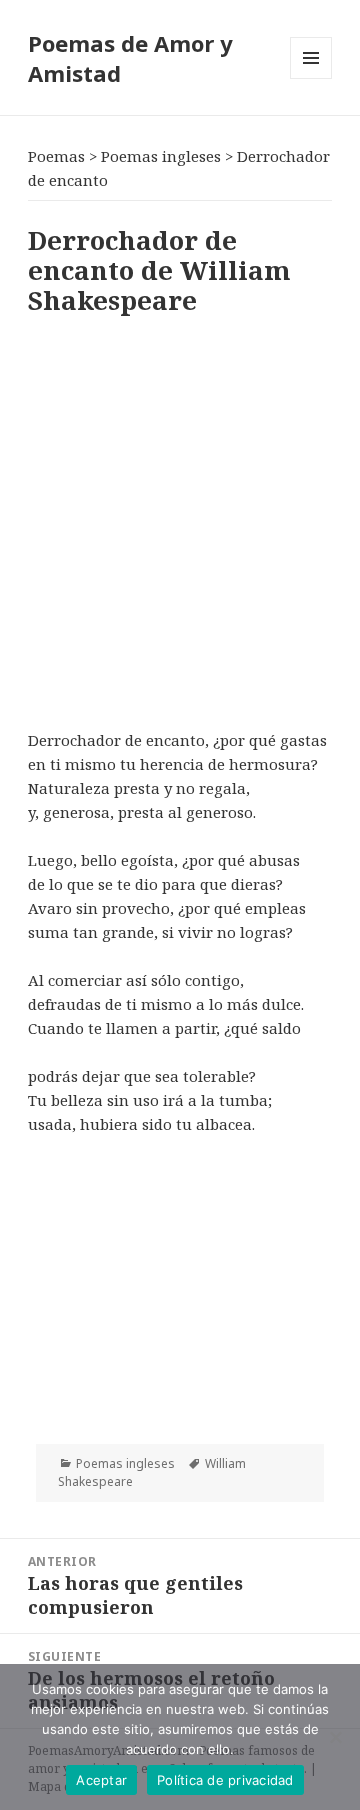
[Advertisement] (180, 518)
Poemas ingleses (125, 1463)
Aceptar (101, 1780)
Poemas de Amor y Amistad (130, 58)
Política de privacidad (225, 1780)
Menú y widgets (311, 78)
